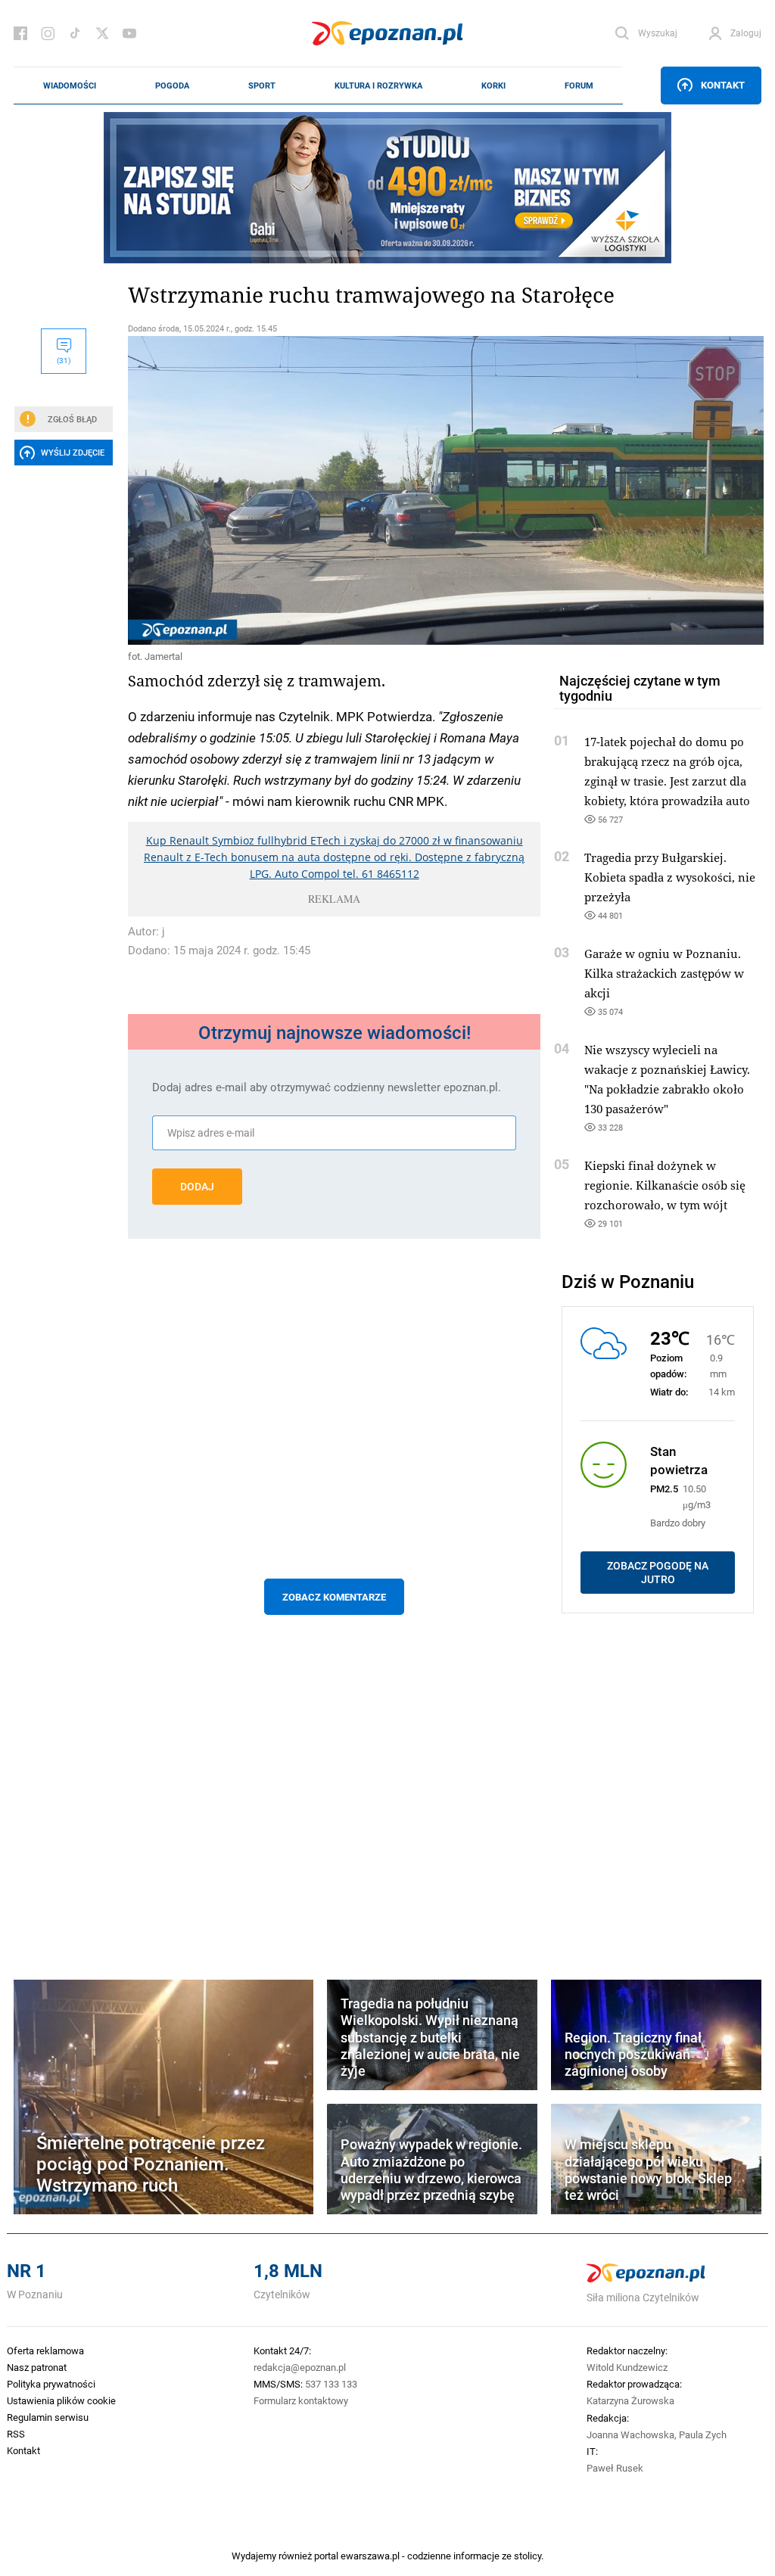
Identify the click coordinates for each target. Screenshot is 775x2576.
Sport (262, 86)
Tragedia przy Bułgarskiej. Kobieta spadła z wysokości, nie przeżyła (670, 877)
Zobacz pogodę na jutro (658, 1573)
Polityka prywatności (51, 2384)
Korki (493, 86)
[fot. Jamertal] (334, 490)
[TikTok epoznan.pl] (75, 33)
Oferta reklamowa (45, 2350)
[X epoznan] (102, 33)
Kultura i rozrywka (378, 86)
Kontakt (723, 85)
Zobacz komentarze (334, 1597)
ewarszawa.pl (370, 2556)
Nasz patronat (37, 2367)
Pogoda (172, 86)
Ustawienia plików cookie (61, 2400)
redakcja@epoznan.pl (300, 2367)
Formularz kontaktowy (301, 2400)
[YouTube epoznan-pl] (129, 33)
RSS (16, 2434)
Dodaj (197, 1187)
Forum (579, 86)
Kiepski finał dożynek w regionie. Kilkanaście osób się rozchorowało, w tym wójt (665, 1185)
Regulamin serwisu (48, 2417)
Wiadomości (70, 86)
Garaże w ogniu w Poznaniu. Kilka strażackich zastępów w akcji (664, 973)
